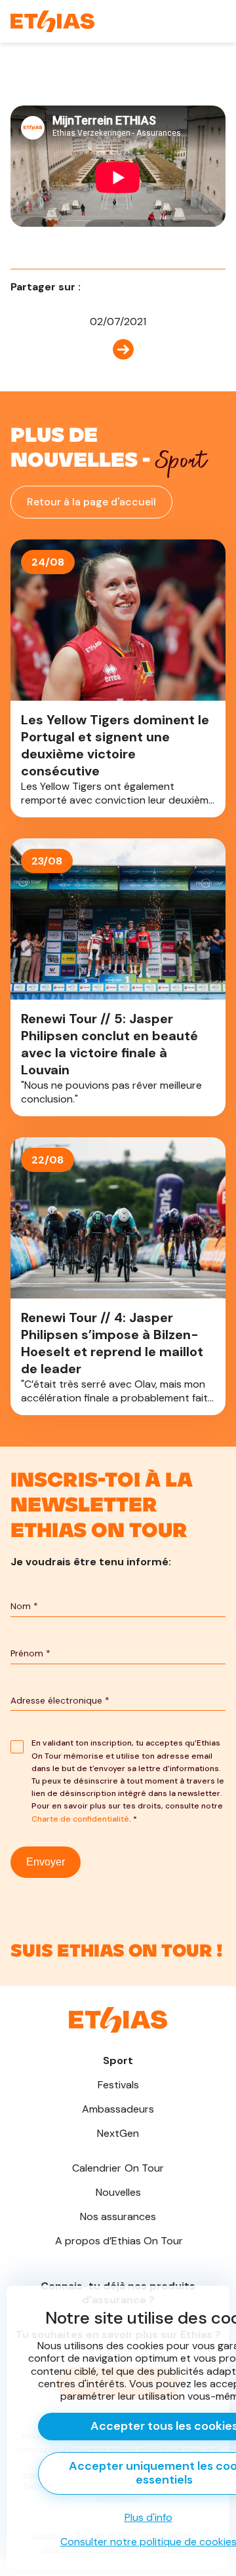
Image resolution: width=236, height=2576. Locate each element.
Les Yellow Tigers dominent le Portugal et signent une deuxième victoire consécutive (118, 678)
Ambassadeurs (118, 2109)
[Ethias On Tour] (52, 21)
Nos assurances (118, 2216)
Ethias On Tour (119, 2241)
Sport (118, 2060)
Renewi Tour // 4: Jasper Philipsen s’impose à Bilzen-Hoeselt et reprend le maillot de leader (118, 1276)
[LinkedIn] (113, 287)
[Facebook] (95, 287)
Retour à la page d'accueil (91, 502)
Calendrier (118, 2168)
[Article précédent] (118, 348)
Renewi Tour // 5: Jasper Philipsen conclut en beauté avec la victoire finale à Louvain (118, 977)
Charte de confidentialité (80, 1819)
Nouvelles (118, 2192)
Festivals (118, 2085)
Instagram (118, 1943)
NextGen (118, 2133)
